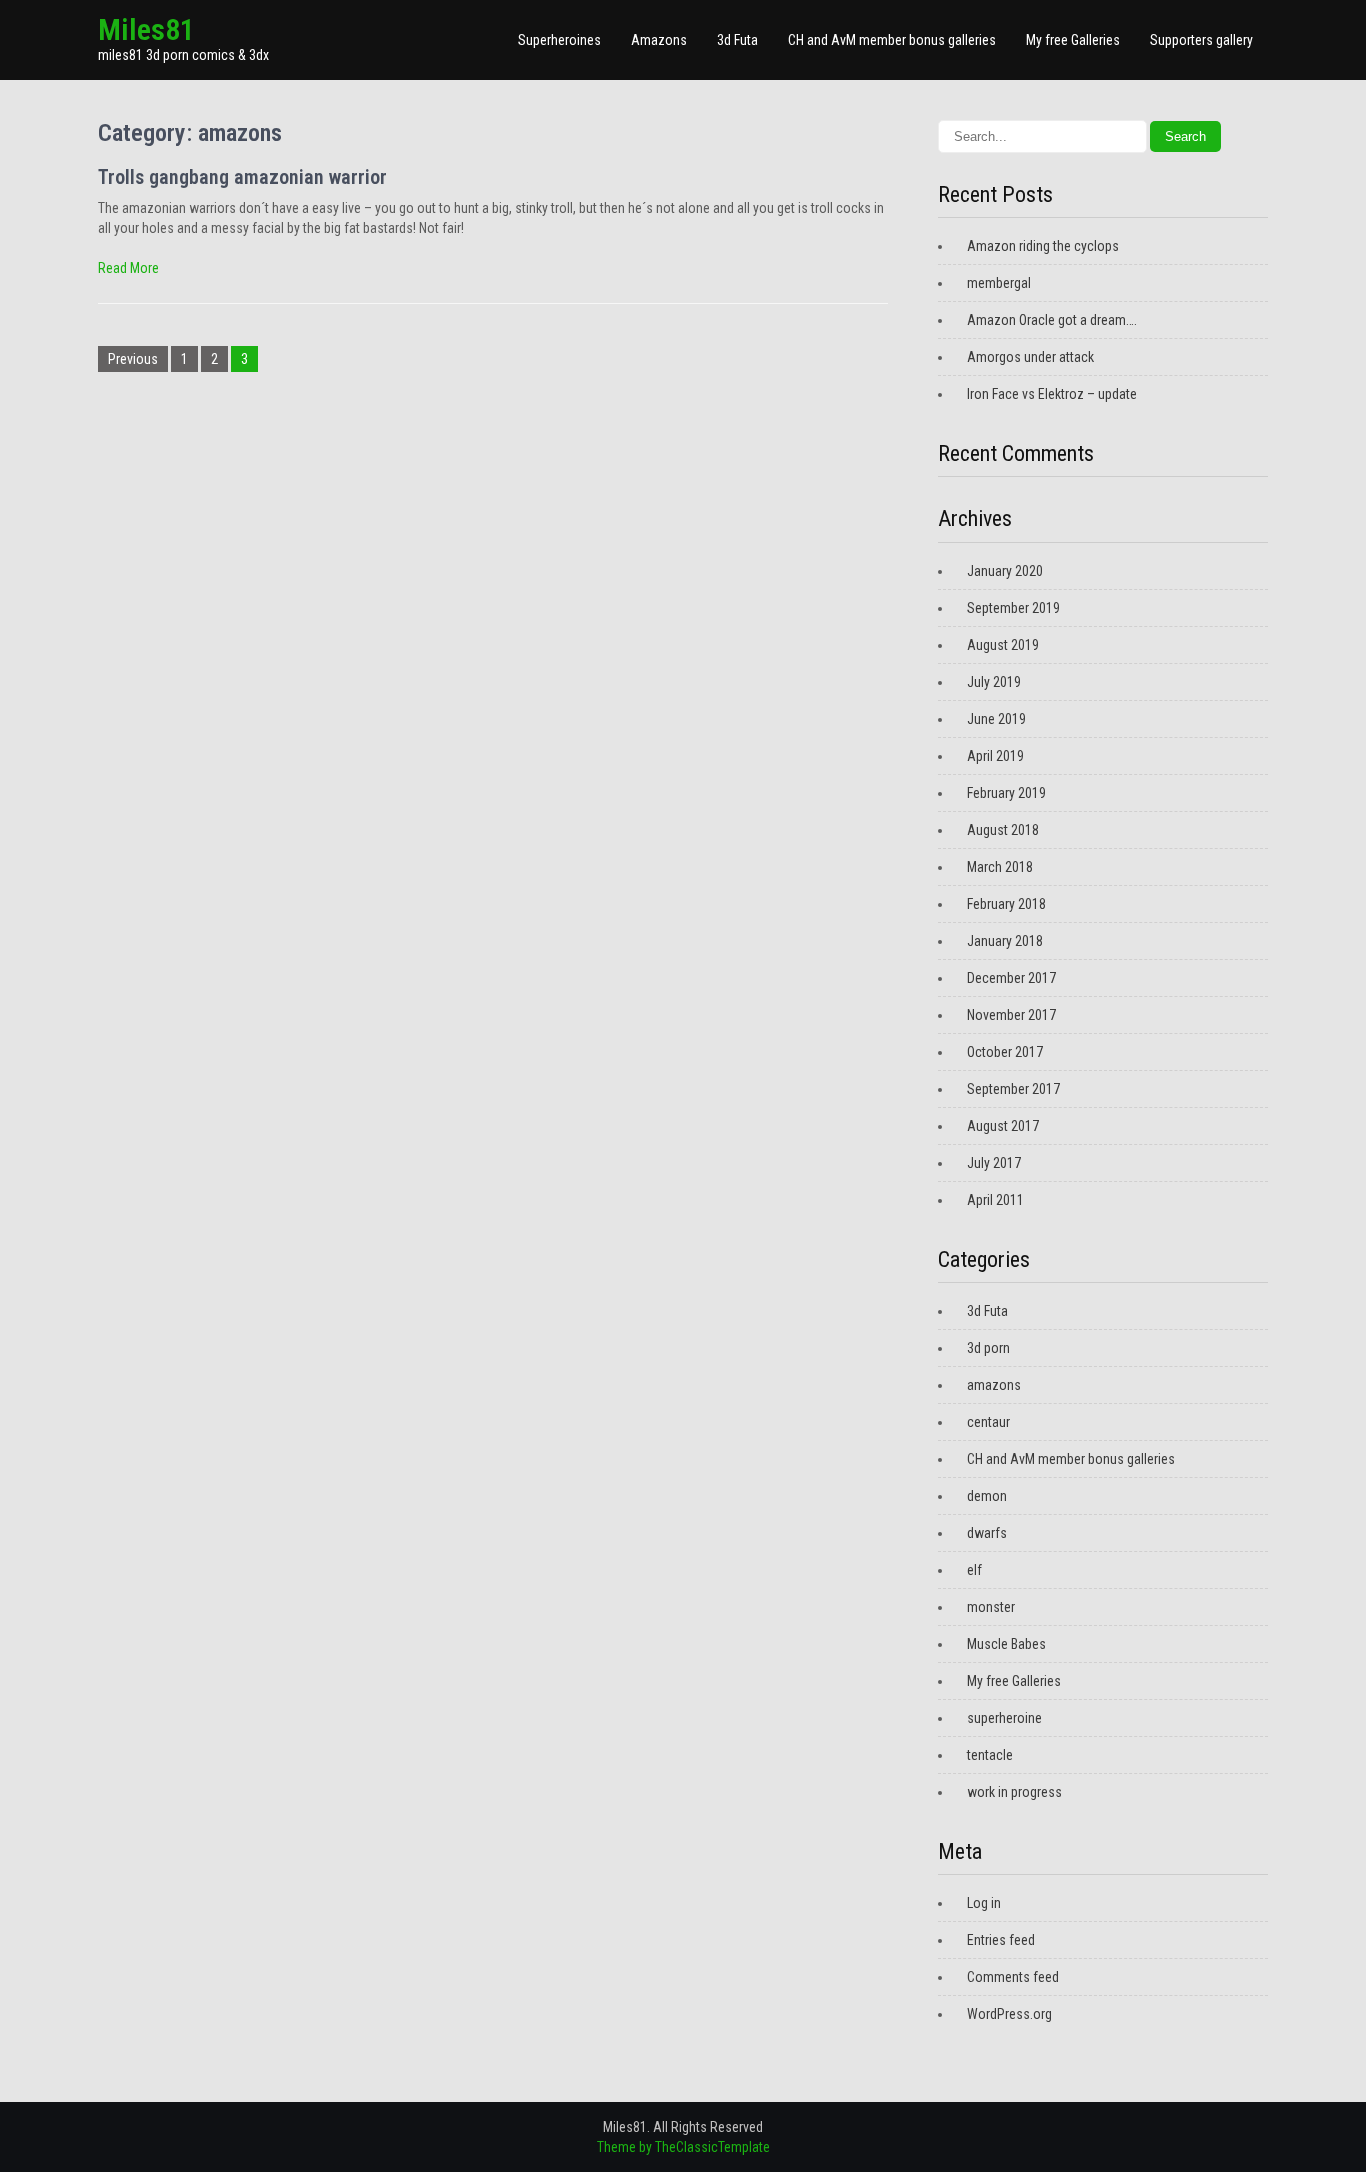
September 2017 (1013, 1089)
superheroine (1004, 1718)
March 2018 (1000, 867)
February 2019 (1006, 793)
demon (987, 1496)
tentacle (990, 1755)
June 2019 (996, 719)
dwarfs (987, 1533)
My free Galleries (1073, 40)
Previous (133, 359)
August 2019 (1003, 645)
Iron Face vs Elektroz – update (1052, 394)
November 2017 (1011, 1015)
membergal (999, 283)
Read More (128, 268)
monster (991, 1607)
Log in (984, 1903)
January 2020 (1005, 571)
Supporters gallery (1201, 40)
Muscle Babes (1006, 1644)
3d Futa (737, 40)
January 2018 (1005, 941)
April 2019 (995, 756)
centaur (988, 1422)
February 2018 (1006, 904)
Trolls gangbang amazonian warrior (242, 177)
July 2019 (994, 682)
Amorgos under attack (1030, 357)
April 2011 (995, 1200)
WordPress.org (1009, 2014)
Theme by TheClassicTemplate (683, 2147)
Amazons (659, 40)
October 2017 (1005, 1052)
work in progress (1014, 1792)
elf (974, 1570)
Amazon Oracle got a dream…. (1052, 320)
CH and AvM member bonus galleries (892, 40)
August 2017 (1003, 1126)
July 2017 (994, 1163)
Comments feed (1013, 1977)
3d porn (988, 1348)
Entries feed (1001, 1940)
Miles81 (146, 29)
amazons (994, 1385)
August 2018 (1003, 830)
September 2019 (1013, 608)
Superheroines (559, 40)
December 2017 (1011, 978)
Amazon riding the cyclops (1043, 246)
